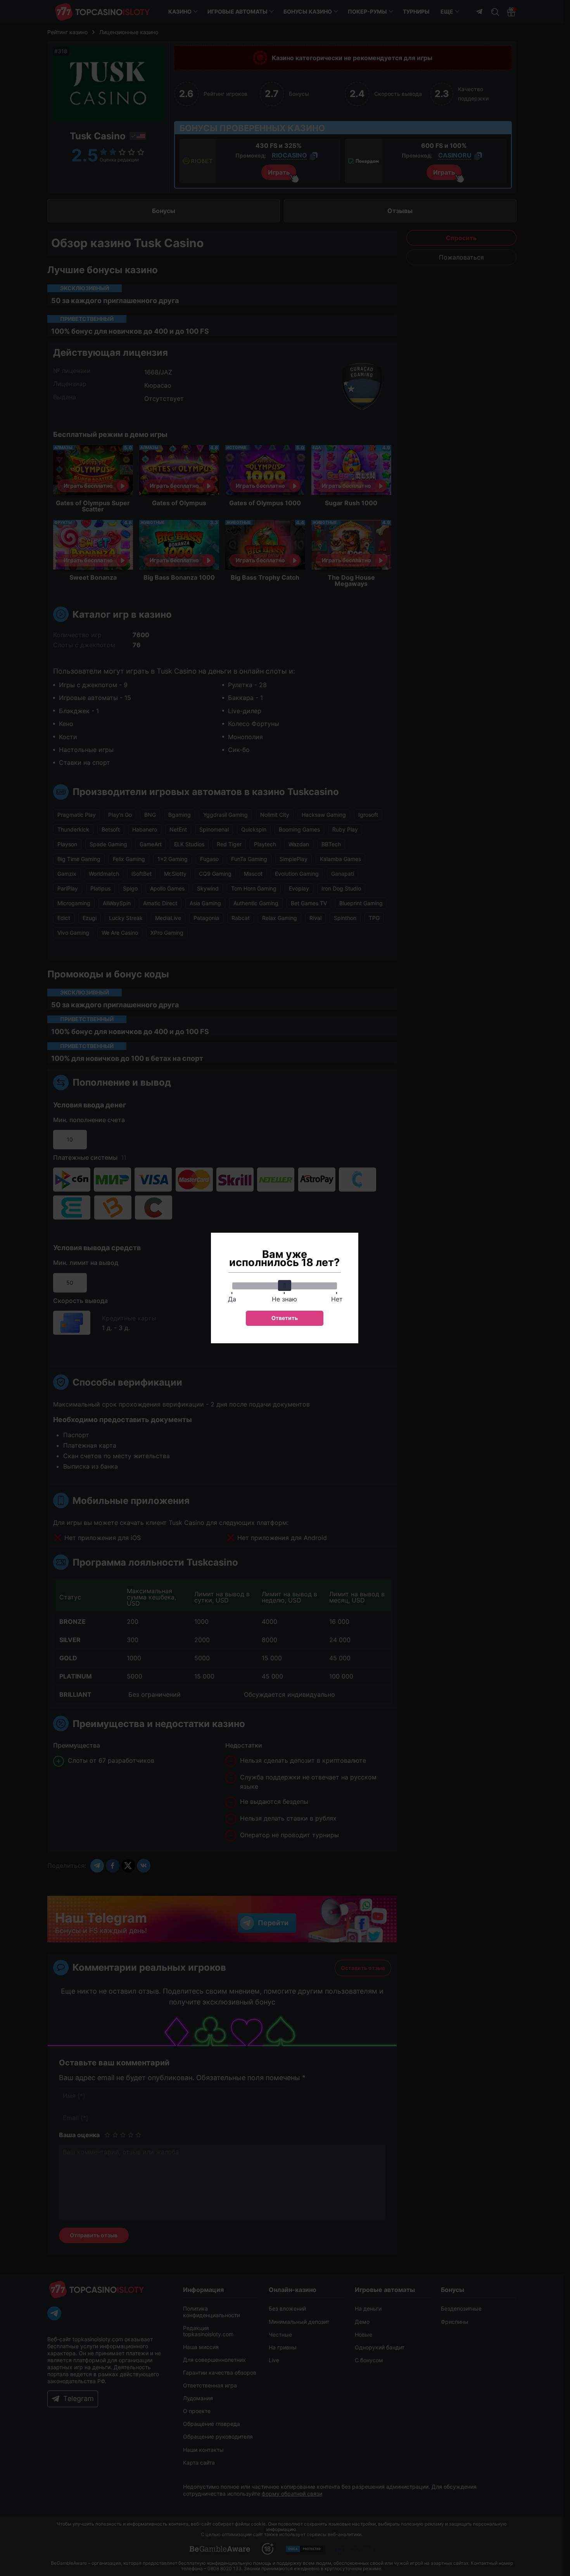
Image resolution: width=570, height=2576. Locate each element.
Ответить (285, 1318)
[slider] (285, 1285)
